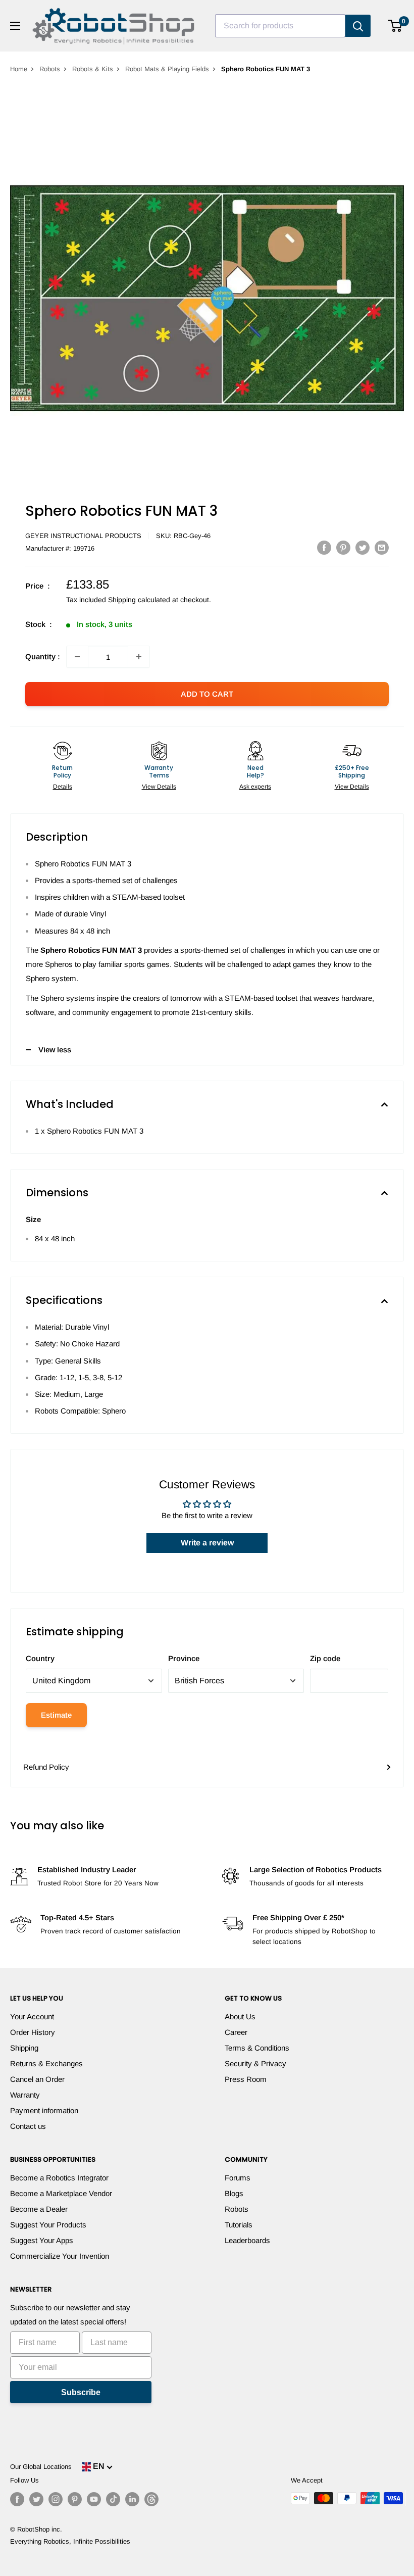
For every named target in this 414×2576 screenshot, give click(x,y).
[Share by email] (382, 547)
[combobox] (280, 26)
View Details (159, 787)
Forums (238, 2178)
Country (40, 1658)
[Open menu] (15, 26)
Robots (50, 69)
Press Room (246, 2079)
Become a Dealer (39, 2209)
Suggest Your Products (48, 2225)
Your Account (32, 2016)
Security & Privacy (255, 2063)
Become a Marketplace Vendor (61, 2193)
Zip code (325, 1658)
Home (19, 69)
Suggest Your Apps (42, 2240)
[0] (396, 26)
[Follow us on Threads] (151, 2499)
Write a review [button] (207, 1543)
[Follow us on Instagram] (56, 2499)
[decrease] (77, 657)
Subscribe (81, 2392)
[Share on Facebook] (324, 547)
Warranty (25, 2095)
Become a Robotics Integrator (59, 2178)
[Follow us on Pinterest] (75, 2499)
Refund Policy (46, 1767)
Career (236, 2032)
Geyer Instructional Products (83, 536)
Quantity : (43, 657)
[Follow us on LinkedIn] (132, 2499)
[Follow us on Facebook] (17, 2499)
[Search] (358, 26)
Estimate (56, 1715)
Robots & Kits (93, 69)
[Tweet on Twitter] (363, 547)
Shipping (24, 2048)
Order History (33, 2032)
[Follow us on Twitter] (36, 2499)
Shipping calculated (139, 600)
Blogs (234, 2193)
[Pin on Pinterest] (343, 547)
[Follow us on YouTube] (94, 2499)
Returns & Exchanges (46, 2063)
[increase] (139, 657)
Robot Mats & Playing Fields (167, 69)
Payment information (44, 2110)
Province (184, 1658)
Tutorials (239, 2225)
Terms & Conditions (257, 2048)
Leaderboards (247, 2240)
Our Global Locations (41, 2467)
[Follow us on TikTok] (113, 2499)
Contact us (28, 2126)
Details (63, 787)
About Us (240, 2016)
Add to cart (207, 694)
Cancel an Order (37, 2079)
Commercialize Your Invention (60, 2256)
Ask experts (255, 787)
